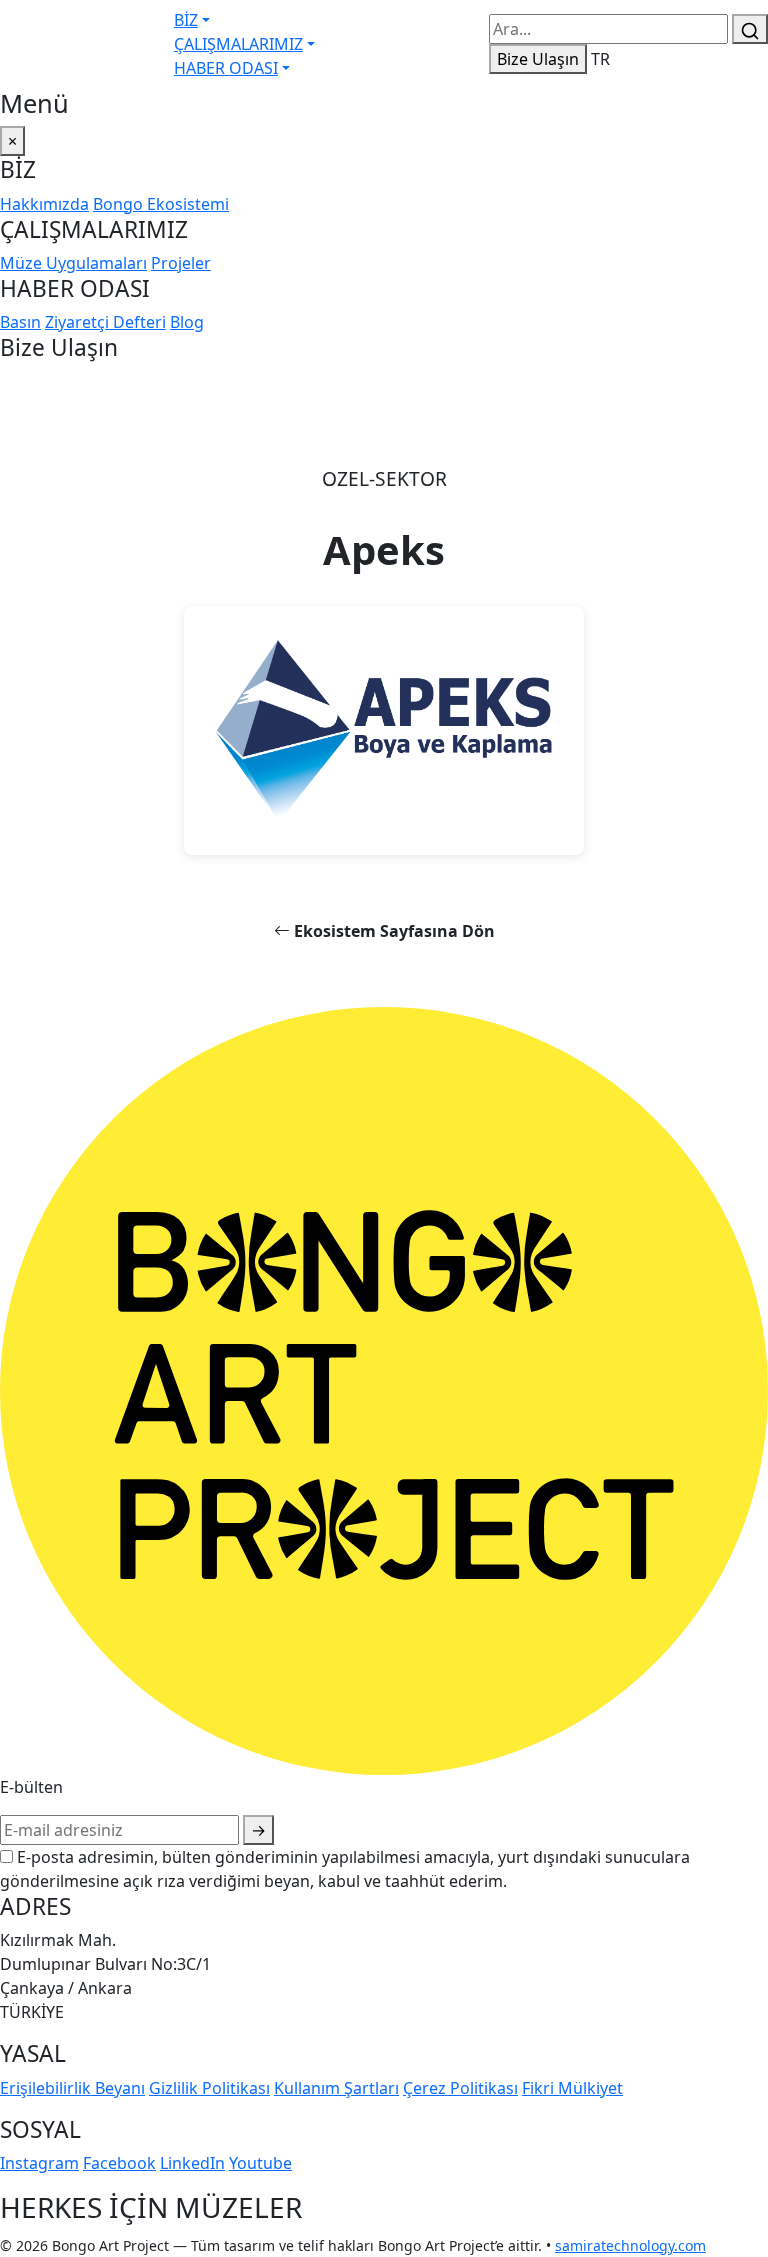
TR (600, 59)
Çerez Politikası (460, 2088)
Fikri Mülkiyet (572, 2088)
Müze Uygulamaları (73, 263)
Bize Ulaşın (538, 59)
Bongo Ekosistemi (161, 204)
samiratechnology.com (630, 2245)
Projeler (181, 263)
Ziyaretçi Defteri (105, 322)
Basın (20, 322)
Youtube (260, 2163)
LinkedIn (192, 2163)
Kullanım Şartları (336, 2088)
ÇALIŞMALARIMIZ (238, 44)
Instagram (39, 2163)
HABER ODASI (226, 68)
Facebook (119, 2163)
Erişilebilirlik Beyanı (72, 2088)
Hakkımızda (44, 204)
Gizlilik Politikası (209, 2088)
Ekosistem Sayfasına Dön (392, 931)
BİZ (186, 20)
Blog (187, 322)
